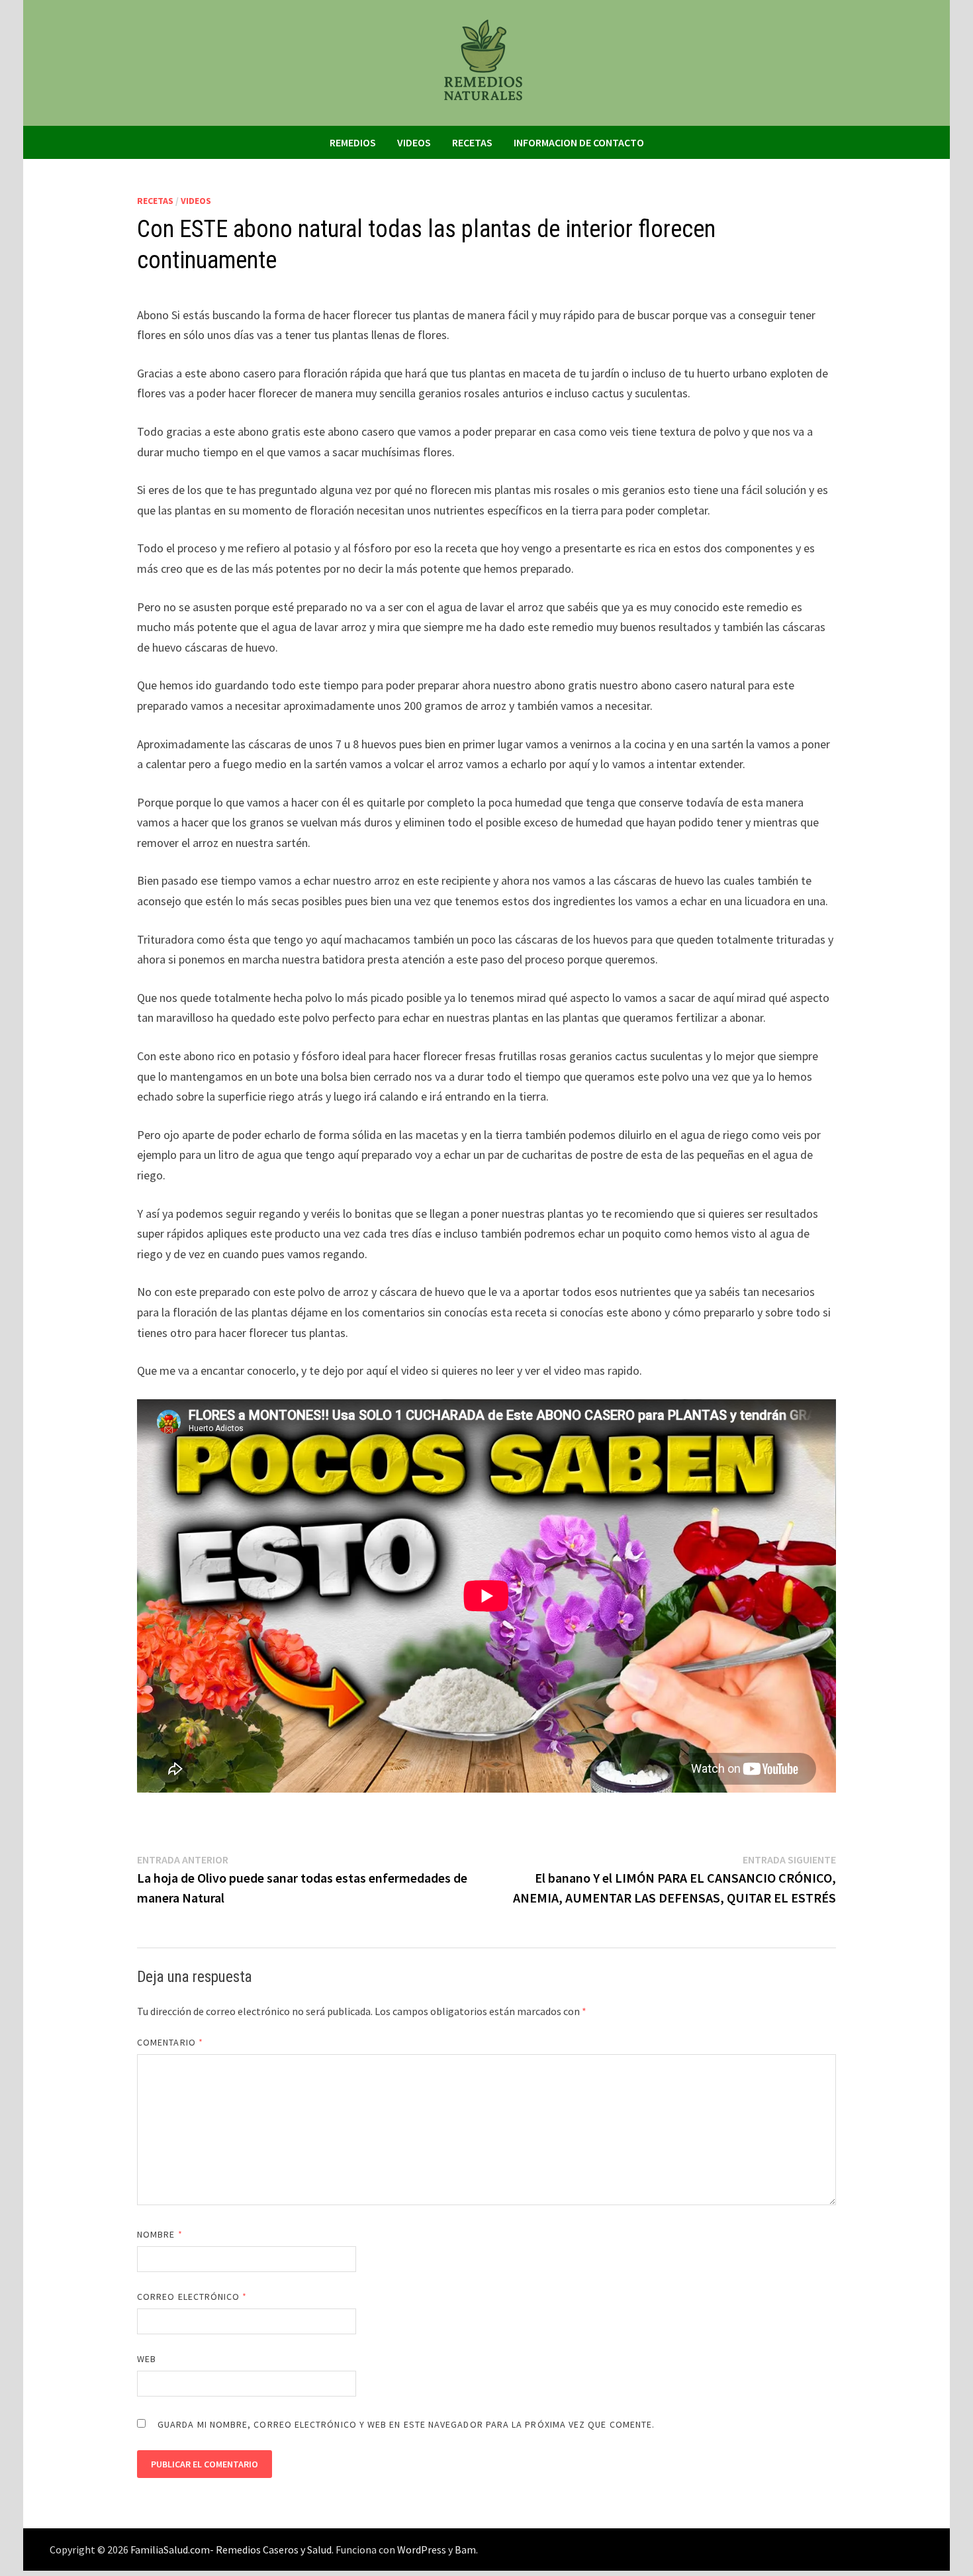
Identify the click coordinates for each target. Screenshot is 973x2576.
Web (147, 2359)
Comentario (170, 2042)
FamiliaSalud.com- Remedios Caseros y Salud (231, 2550)
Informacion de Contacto (579, 142)
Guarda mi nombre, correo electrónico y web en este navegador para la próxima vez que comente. (406, 2424)
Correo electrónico (192, 2297)
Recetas (472, 142)
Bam (465, 2550)
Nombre (160, 2234)
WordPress (422, 2550)
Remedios (353, 142)
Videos (414, 142)
